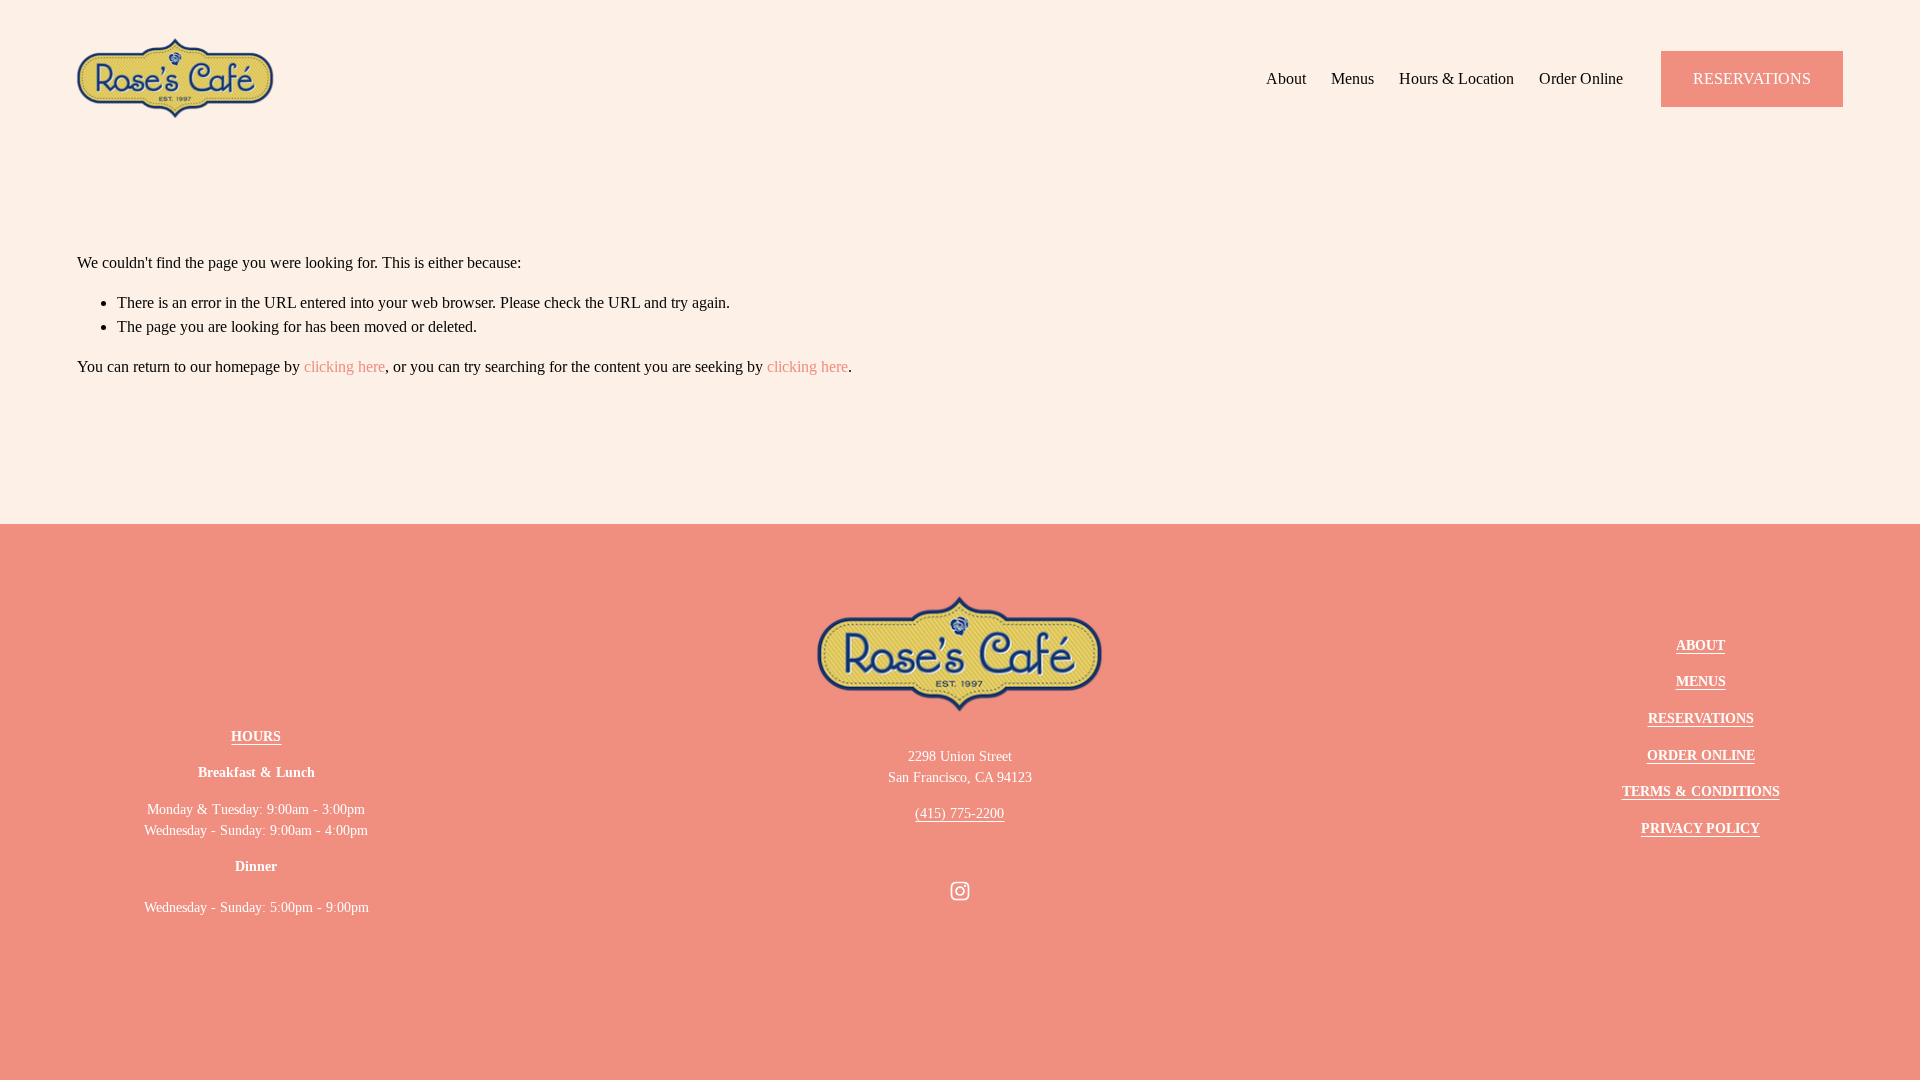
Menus (1352, 78)
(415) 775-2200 (959, 813)
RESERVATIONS (1752, 78)
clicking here (344, 366)
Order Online (1581, 78)
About (1286, 78)
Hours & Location (1456, 78)
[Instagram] (960, 891)
